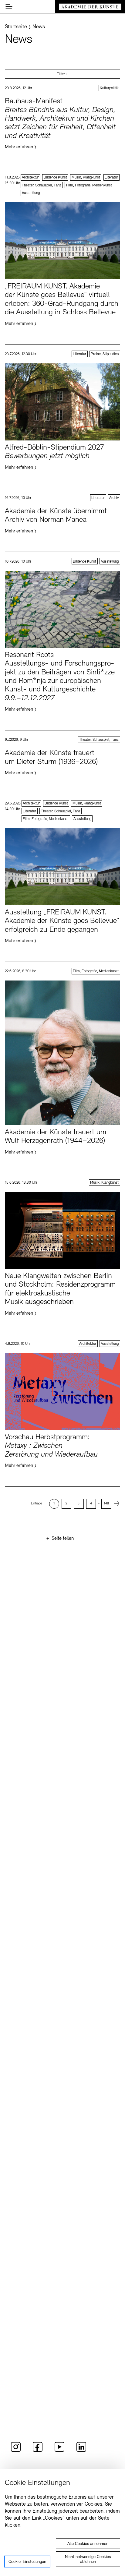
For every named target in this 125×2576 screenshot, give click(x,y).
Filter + (62, 74)
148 (106, 1504)
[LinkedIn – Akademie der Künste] (81, 2451)
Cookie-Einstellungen (27, 2562)
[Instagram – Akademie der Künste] (16, 2451)
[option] (54, 1504)
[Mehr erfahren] (62, 123)
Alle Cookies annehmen (88, 2544)
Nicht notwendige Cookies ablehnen (88, 2559)
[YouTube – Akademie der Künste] (59, 2451)
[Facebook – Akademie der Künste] (38, 2451)
